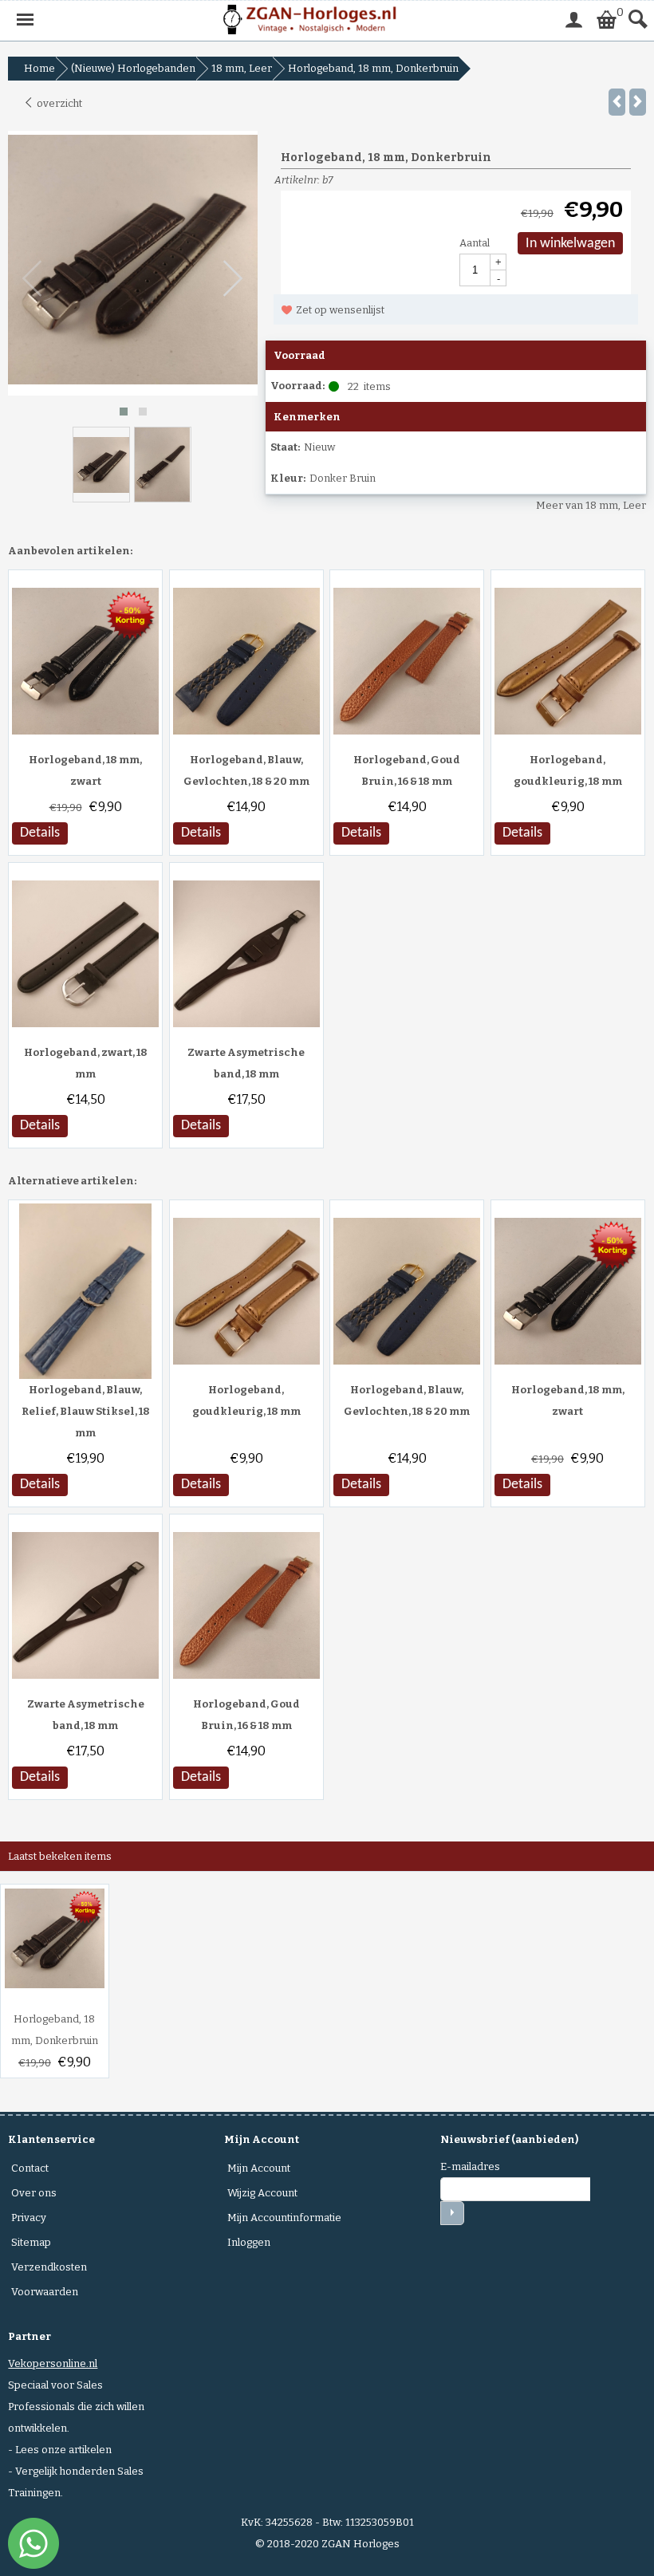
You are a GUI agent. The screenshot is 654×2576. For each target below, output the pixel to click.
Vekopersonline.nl (53, 2363)
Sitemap (31, 2242)
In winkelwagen (570, 244)
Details (40, 833)
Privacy (29, 2218)
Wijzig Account (262, 2193)
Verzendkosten (49, 2267)
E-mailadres (470, 2166)
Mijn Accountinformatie (284, 2218)
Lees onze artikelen (63, 2450)
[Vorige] (617, 102)
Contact (30, 2168)
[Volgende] (638, 102)
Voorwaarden (45, 2292)
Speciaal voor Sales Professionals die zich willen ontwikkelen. (76, 2407)
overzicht (58, 103)
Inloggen (249, 2242)
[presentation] (33, 279)
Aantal (475, 243)
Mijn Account (259, 2168)
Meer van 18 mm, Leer (591, 505)
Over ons (34, 2193)
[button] (124, 412)
